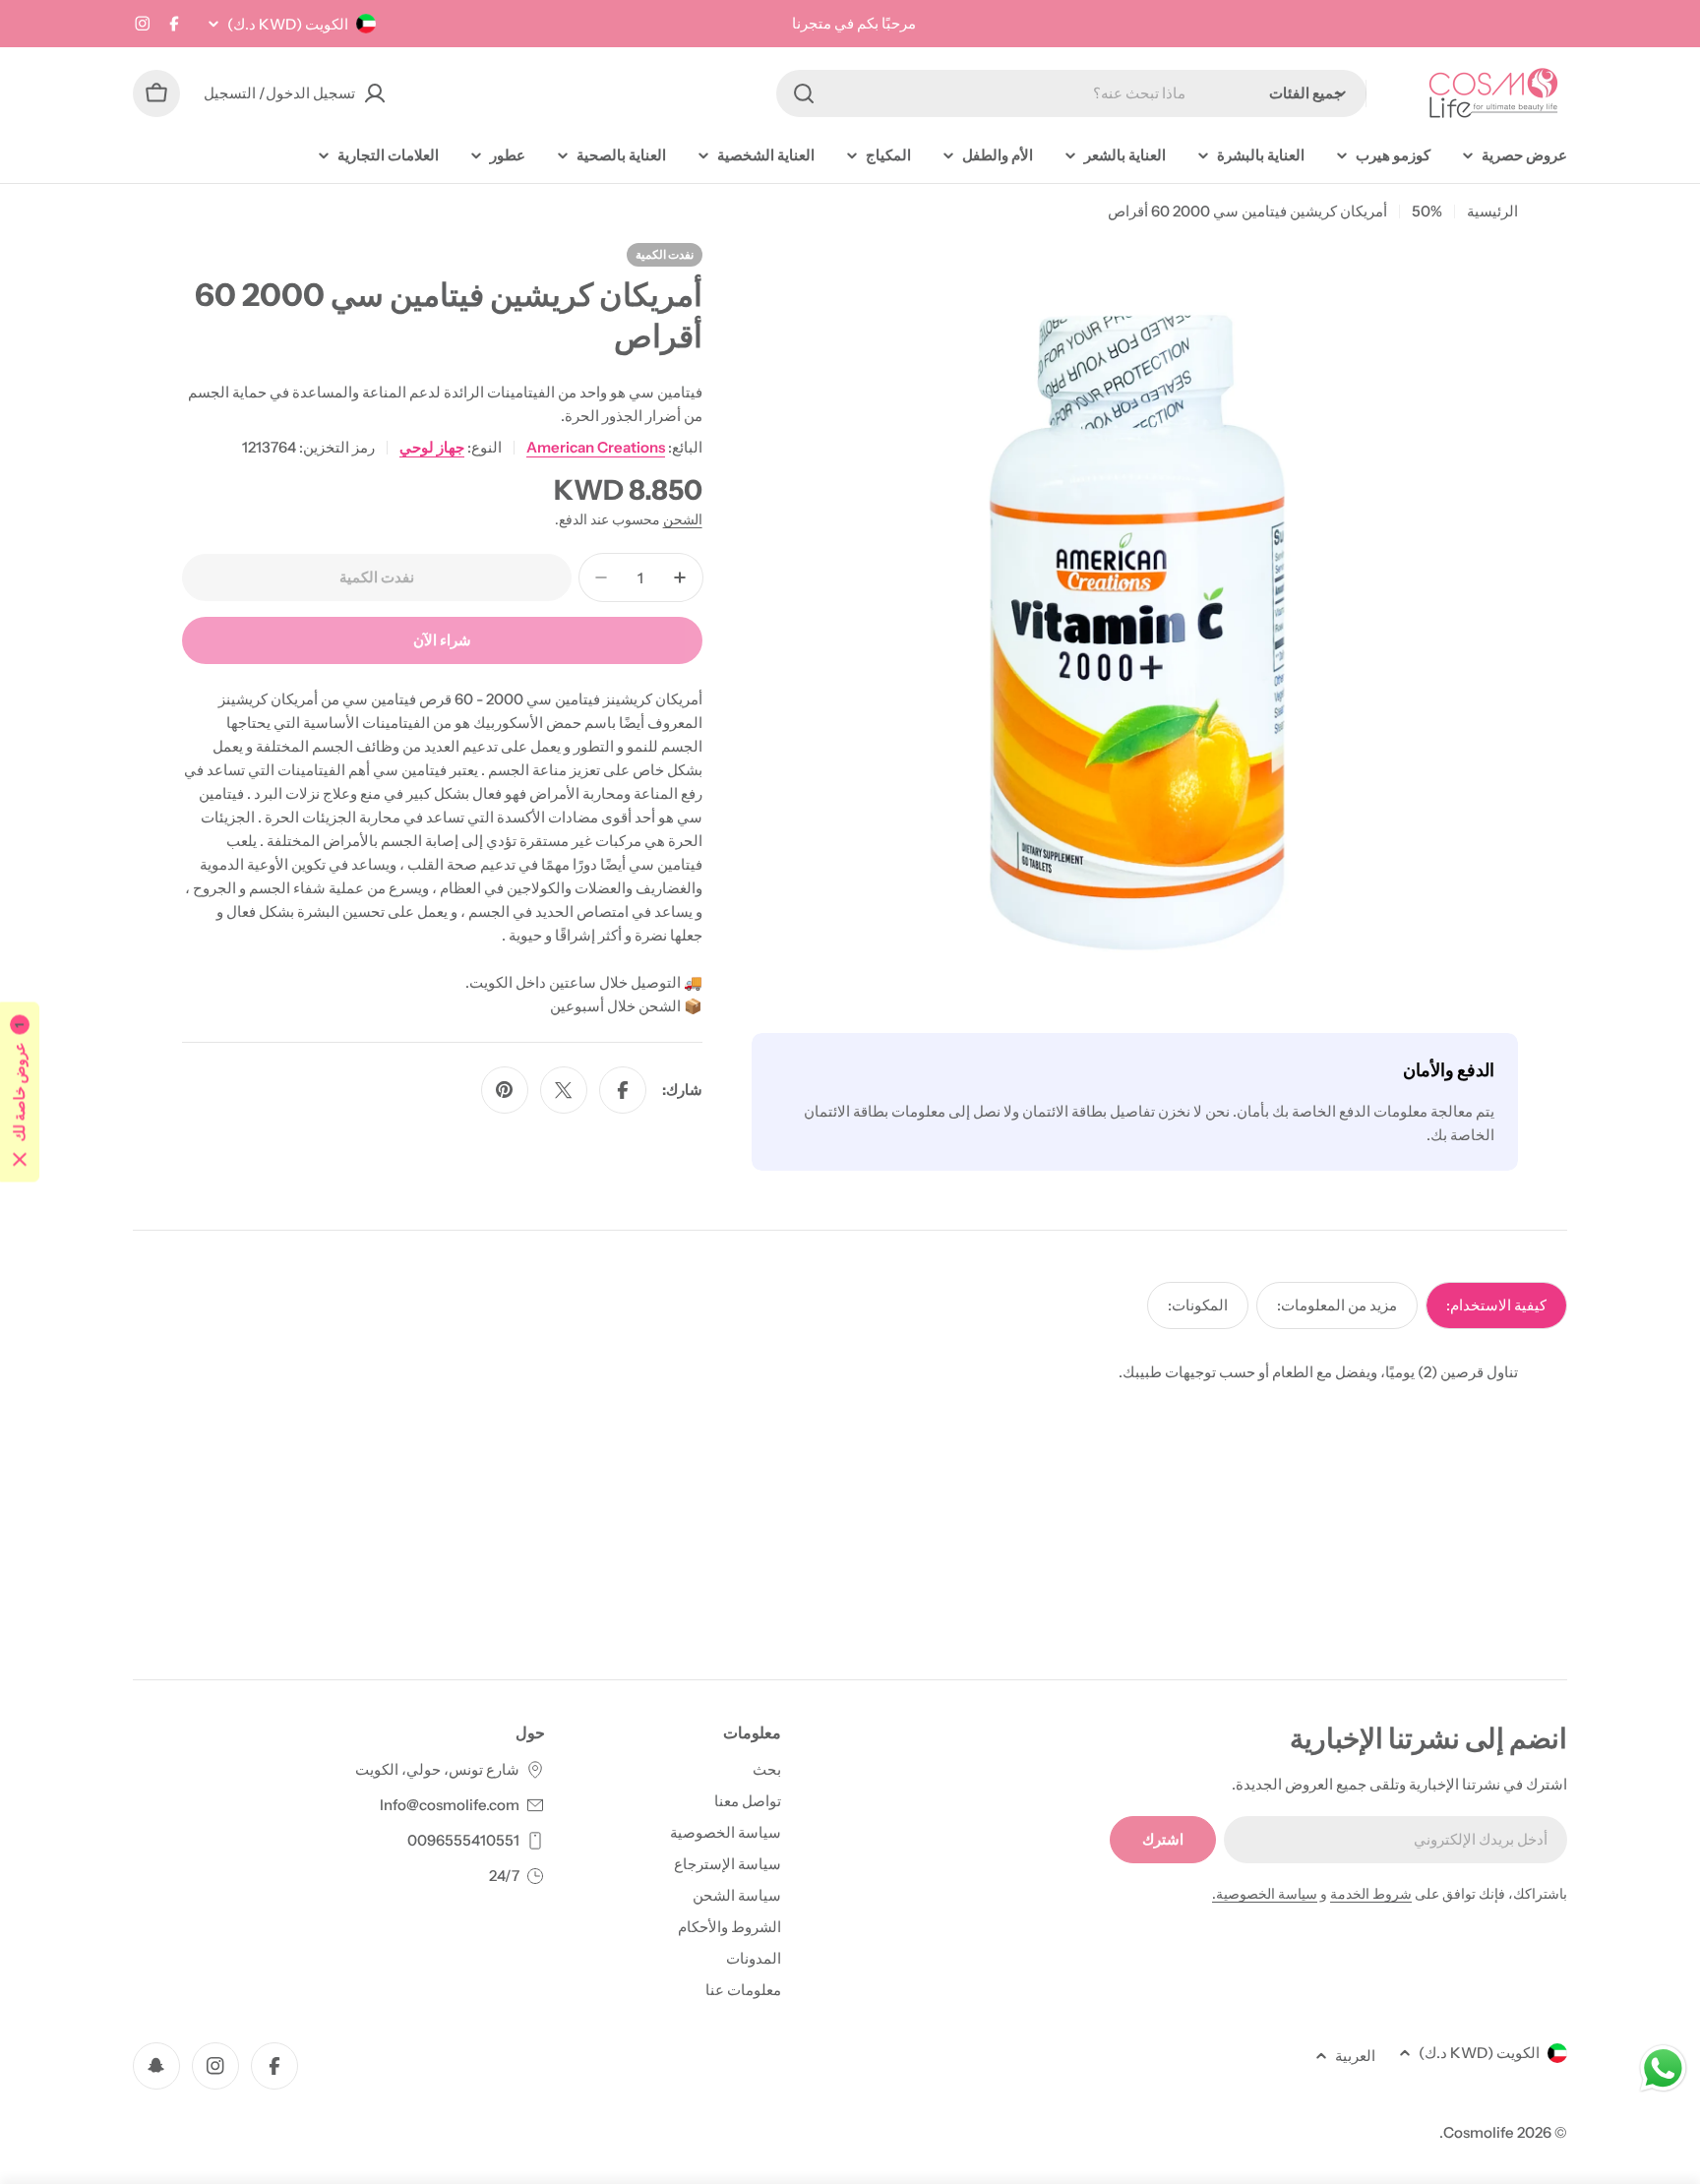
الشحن (683, 519)
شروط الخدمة (1371, 1894)
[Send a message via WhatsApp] (1663, 2068)
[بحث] (804, 93)
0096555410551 (463, 1840)
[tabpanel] (850, 1372)
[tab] (1496, 1305)
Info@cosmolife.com (450, 1805)
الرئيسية (1492, 211)
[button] (20, 1092)
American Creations (596, 447)
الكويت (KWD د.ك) (288, 24)
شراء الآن (442, 640)
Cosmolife (1479, 2132)
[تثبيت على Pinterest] (505, 1090)
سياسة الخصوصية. (1265, 1894)
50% (1427, 211)
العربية (1355, 2056)
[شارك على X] (564, 1090)
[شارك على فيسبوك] (623, 1090)
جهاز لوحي (432, 447)
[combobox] (1071, 93)
